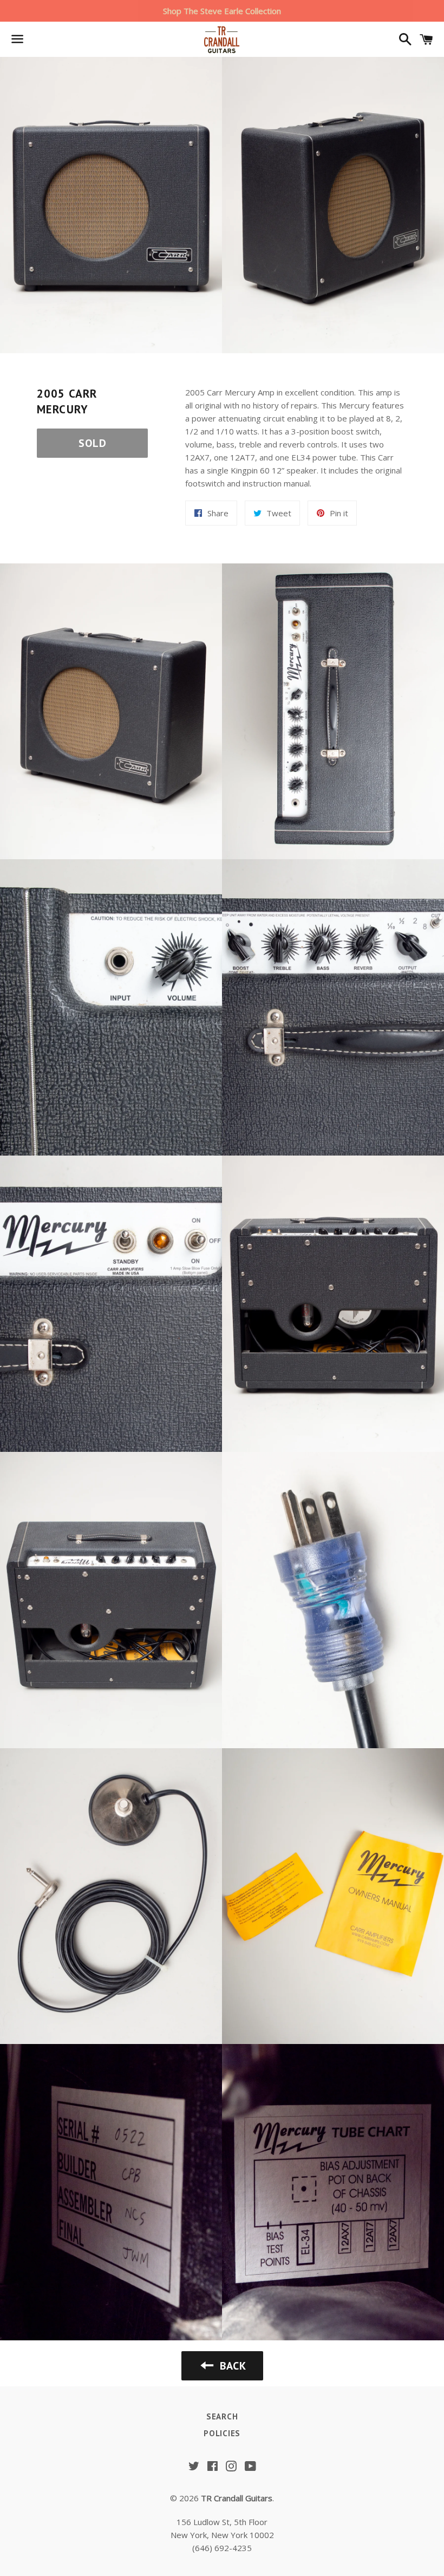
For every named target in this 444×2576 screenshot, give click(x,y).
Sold (93, 443)
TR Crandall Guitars (237, 2498)
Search (222, 2416)
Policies (222, 2433)
